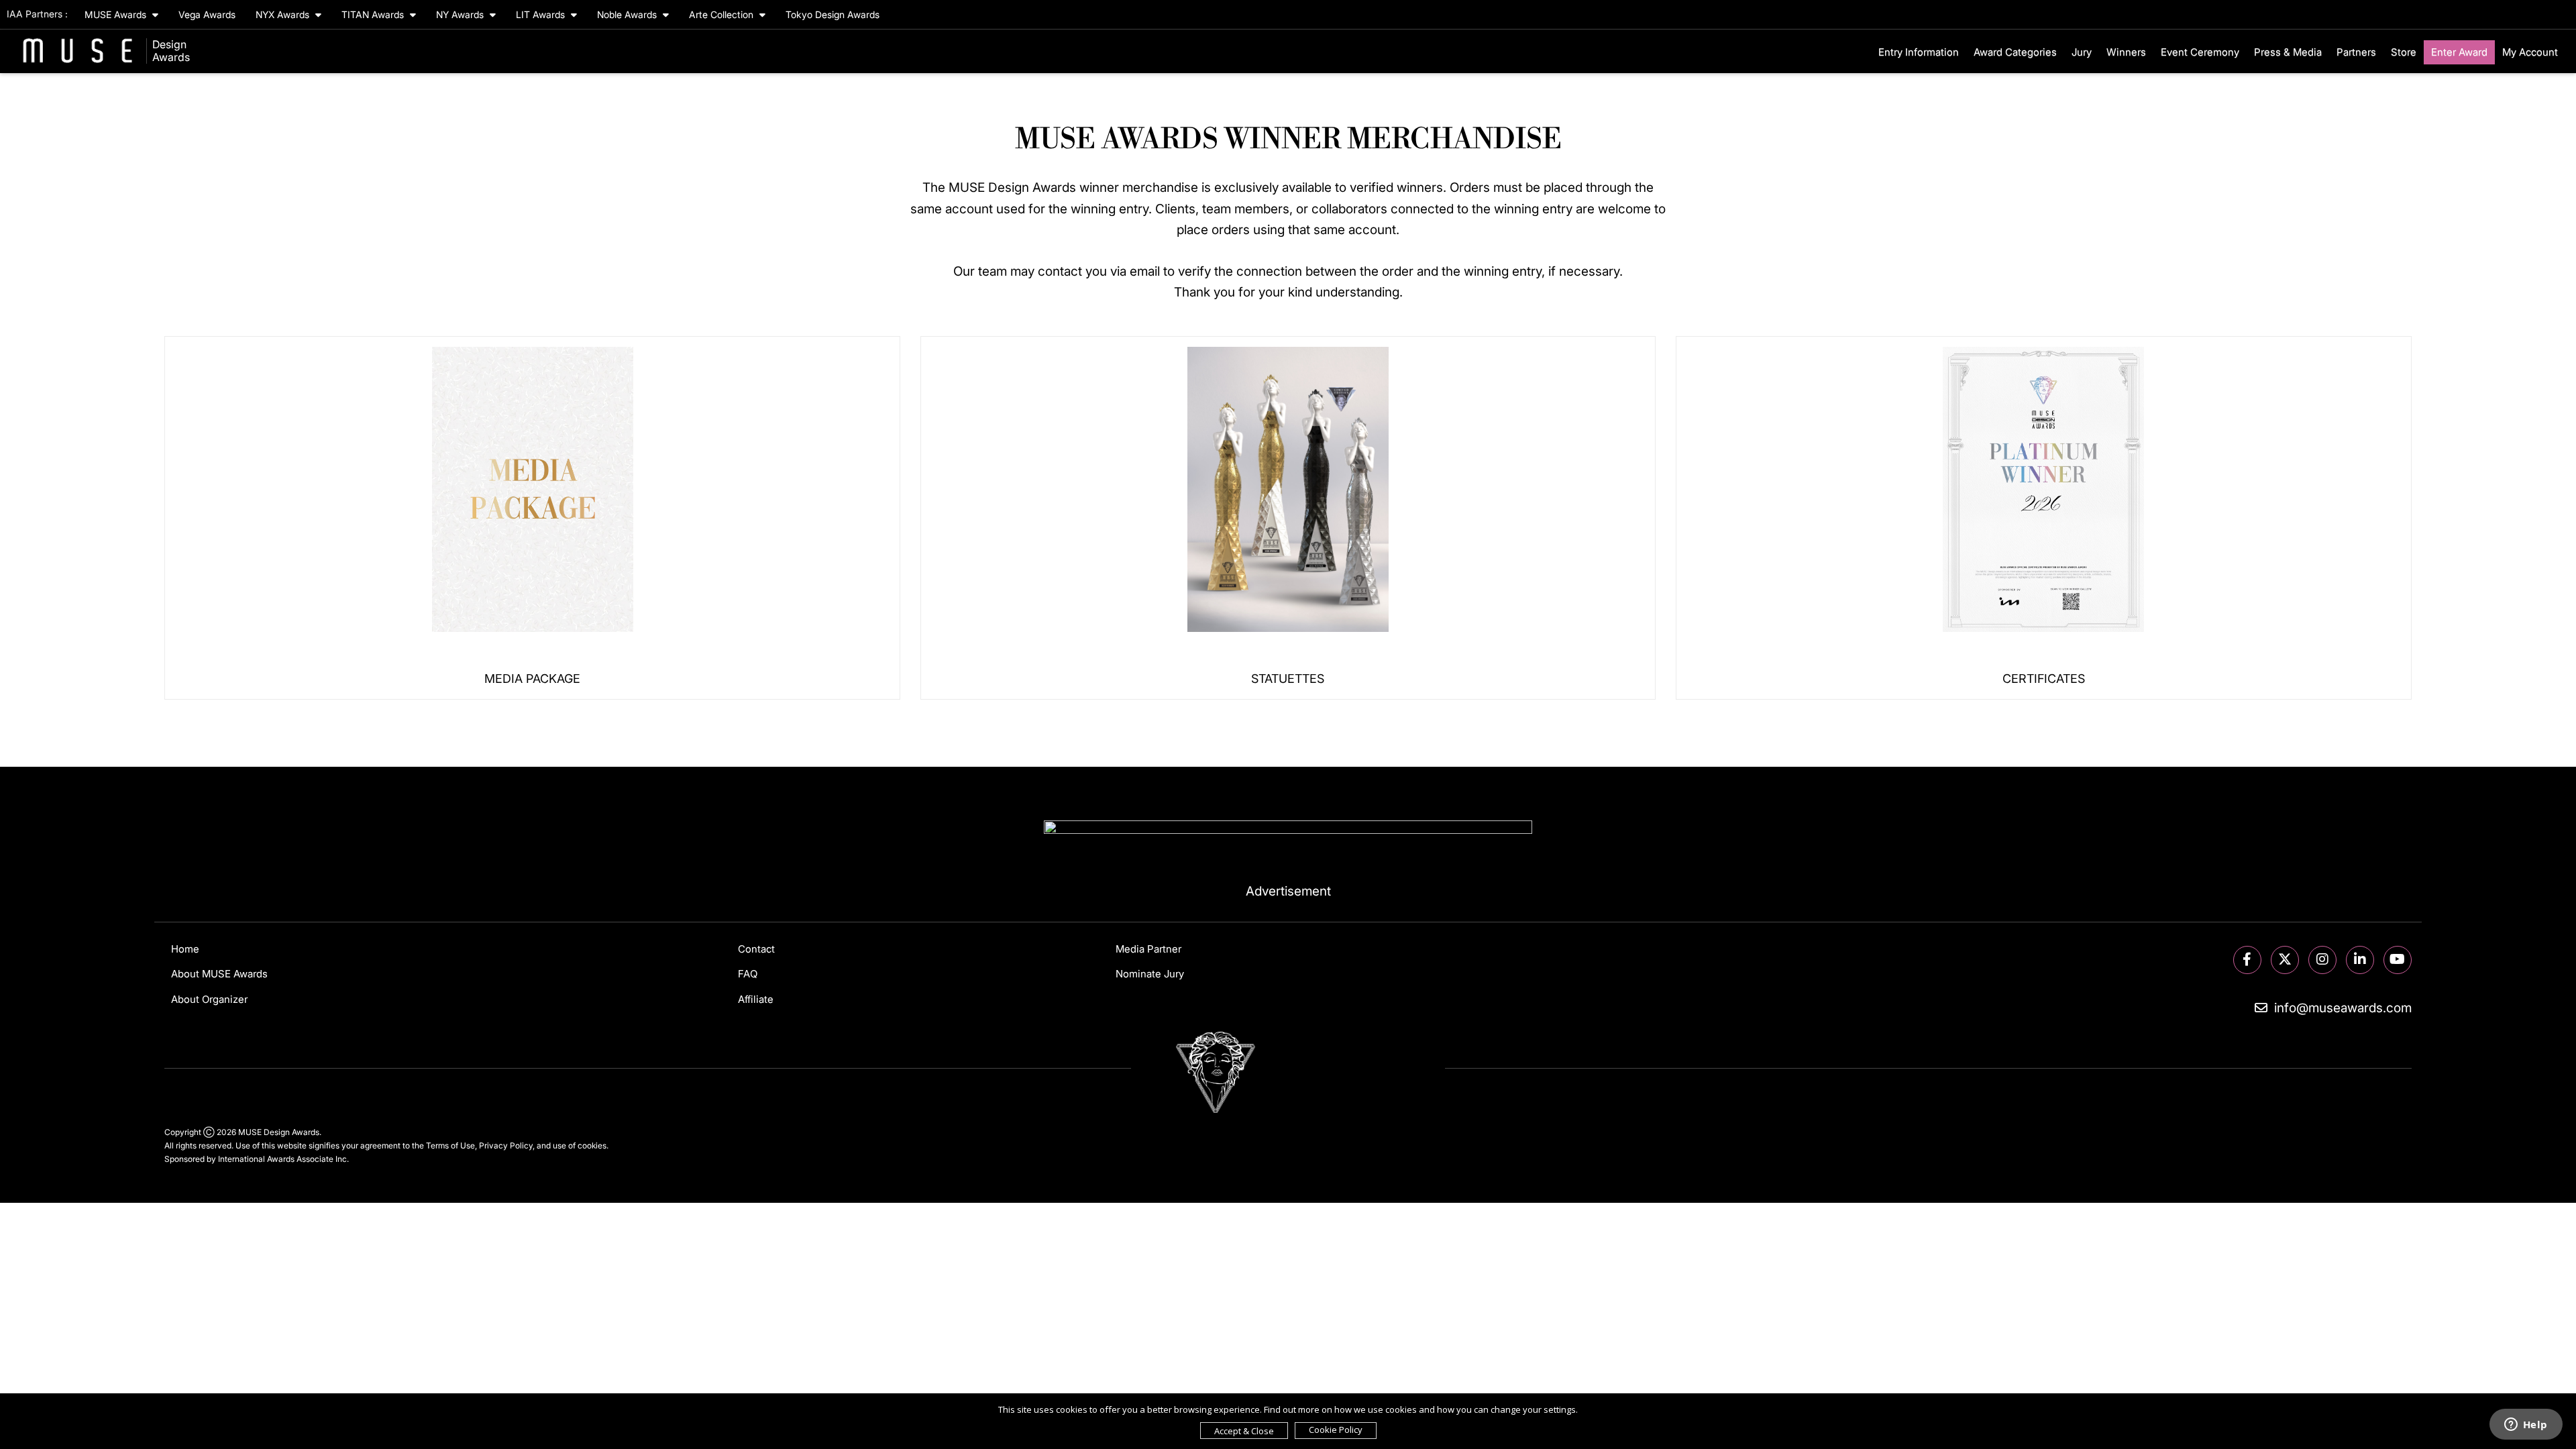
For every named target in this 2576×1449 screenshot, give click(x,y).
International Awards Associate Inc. (283, 1159)
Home (185, 949)
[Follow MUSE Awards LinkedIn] (2360, 960)
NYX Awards (284, 14)
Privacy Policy (506, 1145)
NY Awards (461, 14)
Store (2404, 52)
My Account (2530, 52)
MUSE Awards (117, 14)
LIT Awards (542, 14)
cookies (592, 1145)
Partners (2356, 52)
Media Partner (1148, 949)
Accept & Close (1244, 1431)
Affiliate (756, 999)
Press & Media (2288, 52)
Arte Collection (722, 14)
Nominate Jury (1150, 974)
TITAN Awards (374, 14)
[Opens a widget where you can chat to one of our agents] (2526, 1426)
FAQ (748, 974)
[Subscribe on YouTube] (2398, 960)
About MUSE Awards (219, 974)
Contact (756, 949)
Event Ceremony (2200, 52)
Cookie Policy (1336, 1430)
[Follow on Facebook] (2247, 960)
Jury (2082, 52)
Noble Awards (628, 14)
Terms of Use (450, 1145)
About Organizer (209, 999)
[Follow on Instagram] (2322, 960)
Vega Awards (207, 14)
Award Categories (2015, 52)
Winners (2126, 52)
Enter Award (2459, 52)
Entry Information (1919, 52)
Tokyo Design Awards (833, 14)
